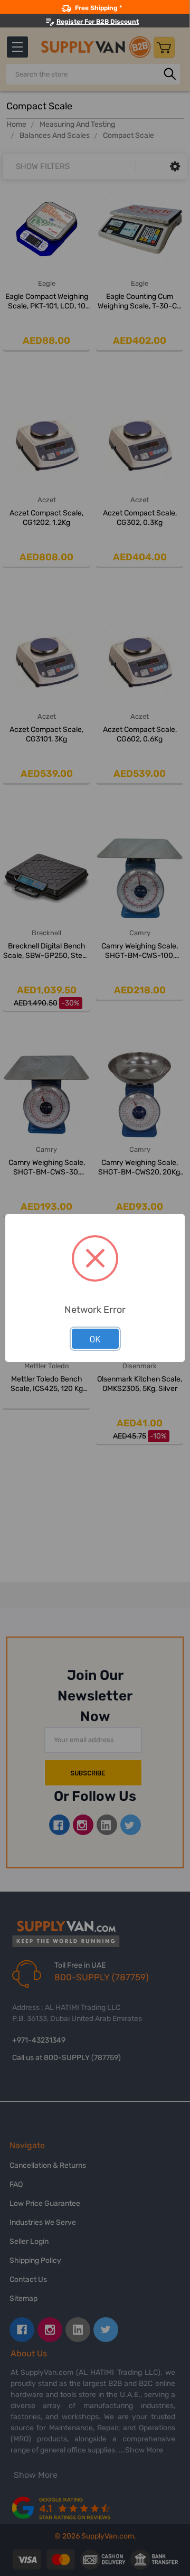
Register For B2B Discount (98, 22)
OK (95, 1339)
